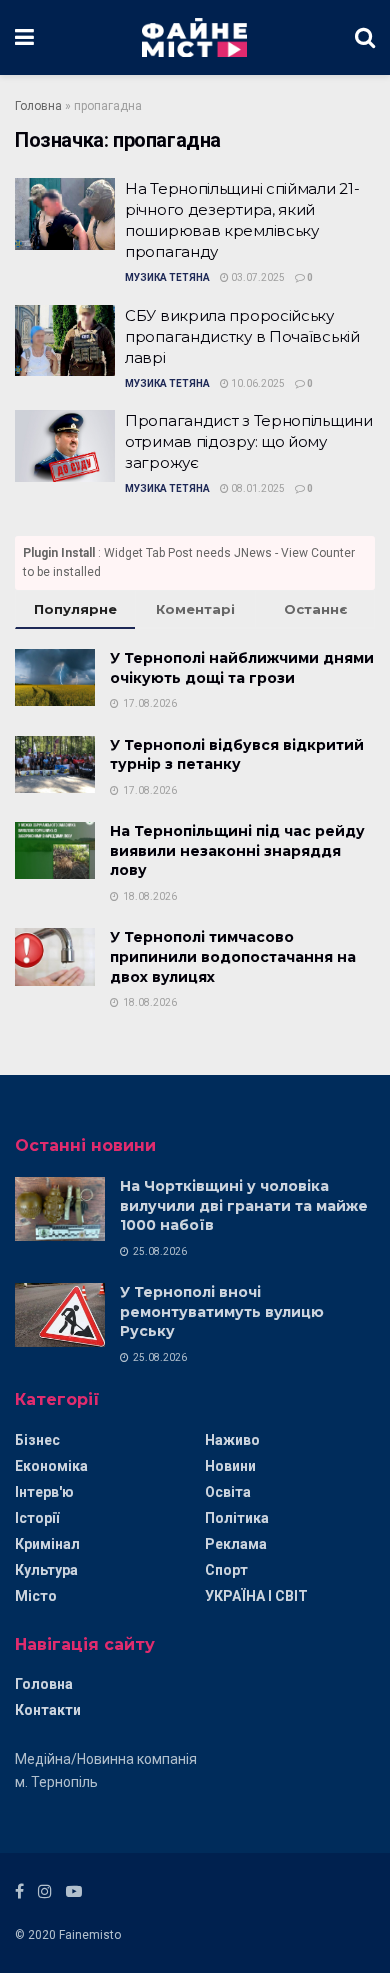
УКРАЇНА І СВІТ (256, 1596)
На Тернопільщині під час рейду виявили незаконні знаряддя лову (237, 850)
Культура (46, 1570)
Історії (37, 1518)
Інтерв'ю (44, 1492)
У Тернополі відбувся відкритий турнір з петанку (237, 755)
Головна (38, 106)
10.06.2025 (257, 383)
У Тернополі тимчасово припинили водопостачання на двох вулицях (233, 956)
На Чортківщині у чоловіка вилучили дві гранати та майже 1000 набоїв (244, 1205)
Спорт (226, 1570)
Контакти (48, 1710)
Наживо (232, 1440)
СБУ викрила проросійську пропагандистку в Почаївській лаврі (242, 336)
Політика (237, 1518)
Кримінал (47, 1544)
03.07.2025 (257, 277)
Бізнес (37, 1440)
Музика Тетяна (167, 277)
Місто (36, 1596)
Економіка (51, 1466)
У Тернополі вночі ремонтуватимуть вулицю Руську (222, 1311)
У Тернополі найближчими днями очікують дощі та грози (242, 668)
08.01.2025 (257, 488)
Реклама (236, 1544)
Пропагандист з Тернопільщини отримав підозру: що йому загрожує (249, 441)
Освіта (228, 1492)
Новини (230, 1466)
